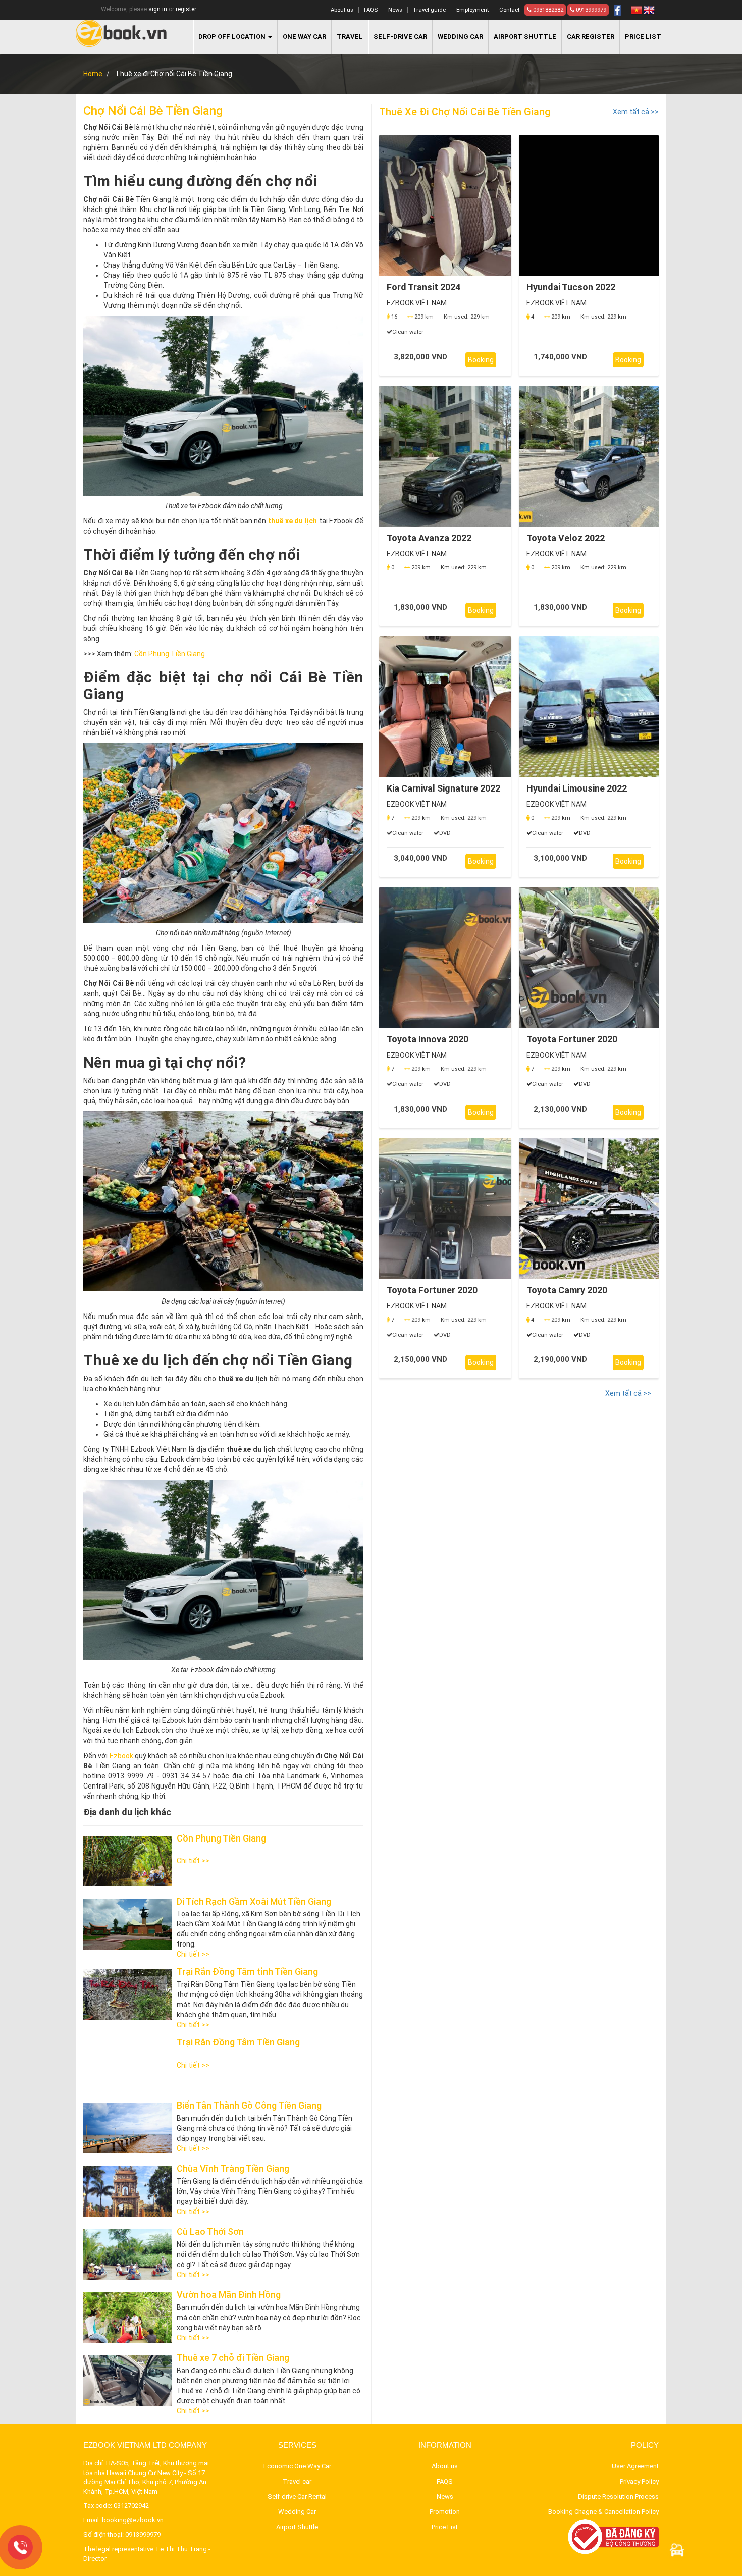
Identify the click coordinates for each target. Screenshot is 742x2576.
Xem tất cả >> (636, 112)
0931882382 (547, 10)
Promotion (445, 2512)
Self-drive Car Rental (297, 2496)
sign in (158, 9)
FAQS (371, 10)
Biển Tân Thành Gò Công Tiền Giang (249, 2105)
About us (342, 10)
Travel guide (429, 10)
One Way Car (304, 37)
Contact (509, 10)
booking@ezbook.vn (133, 2520)
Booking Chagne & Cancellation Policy (603, 2512)
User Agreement (635, 2466)
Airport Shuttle (297, 2527)
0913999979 (590, 10)
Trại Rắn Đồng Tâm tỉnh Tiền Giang (247, 1972)
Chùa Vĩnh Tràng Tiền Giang (233, 2168)
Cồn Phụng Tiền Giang (170, 654)
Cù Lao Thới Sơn (210, 2231)
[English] (649, 10)
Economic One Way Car (297, 2466)
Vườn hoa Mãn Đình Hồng (229, 2295)
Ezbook (121, 1756)
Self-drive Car (400, 37)
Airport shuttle (525, 37)
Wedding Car (460, 37)
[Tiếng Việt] (637, 10)
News (395, 10)
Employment (472, 10)
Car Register (591, 37)
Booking (481, 360)
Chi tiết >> (193, 1861)
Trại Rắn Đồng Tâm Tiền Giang (238, 2042)
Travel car (297, 2481)
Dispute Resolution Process (618, 2496)
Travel (350, 37)
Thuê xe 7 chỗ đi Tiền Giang (233, 2358)
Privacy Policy (639, 2481)
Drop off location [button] (233, 37)
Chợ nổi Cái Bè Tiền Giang (153, 111)
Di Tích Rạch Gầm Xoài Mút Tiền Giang (254, 1901)
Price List (643, 37)
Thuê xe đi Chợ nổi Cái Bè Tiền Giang (465, 112)
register (186, 9)
